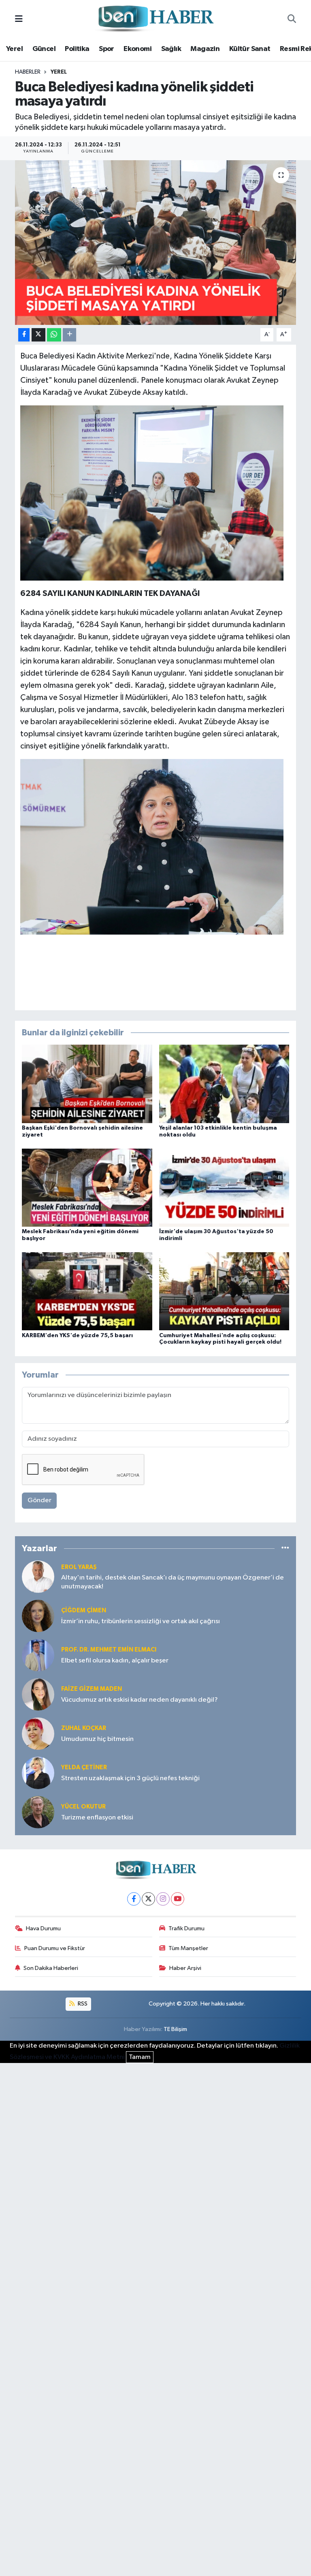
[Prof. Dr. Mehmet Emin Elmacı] (38, 1655)
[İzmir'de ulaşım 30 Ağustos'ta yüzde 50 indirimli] (224, 1187)
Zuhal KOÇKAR (84, 1728)
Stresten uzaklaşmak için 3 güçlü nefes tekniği (130, 1778)
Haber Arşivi (185, 1968)
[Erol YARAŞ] (38, 1576)
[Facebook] (134, 1899)
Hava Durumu (43, 1928)
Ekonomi (137, 49)
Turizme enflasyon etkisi (97, 1818)
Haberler (28, 72)
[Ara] (292, 19)
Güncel (44, 49)
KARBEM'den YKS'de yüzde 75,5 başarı (77, 1336)
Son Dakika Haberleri (51, 1968)
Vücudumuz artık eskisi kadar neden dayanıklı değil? (140, 1700)
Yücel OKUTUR (83, 1807)
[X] (148, 1899)
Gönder (39, 1500)
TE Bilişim (175, 2029)
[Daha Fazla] (69, 335)
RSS (82, 2004)
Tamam (140, 2057)
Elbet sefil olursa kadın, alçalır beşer (115, 1661)
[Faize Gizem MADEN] (38, 1694)
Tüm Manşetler (188, 1948)
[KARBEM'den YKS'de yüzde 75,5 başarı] (87, 1291)
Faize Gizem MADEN (92, 1689)
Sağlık (171, 49)
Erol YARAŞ (79, 1567)
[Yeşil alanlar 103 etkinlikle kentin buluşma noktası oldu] (224, 1084)
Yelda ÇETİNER (84, 1767)
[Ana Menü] (19, 19)
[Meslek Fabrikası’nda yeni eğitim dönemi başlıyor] (87, 1187)
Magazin (205, 49)
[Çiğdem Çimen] (38, 1616)
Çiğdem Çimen (84, 1610)
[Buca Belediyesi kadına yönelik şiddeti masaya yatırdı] (156, 243)
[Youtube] (178, 1899)
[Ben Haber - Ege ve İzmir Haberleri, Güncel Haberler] (155, 19)
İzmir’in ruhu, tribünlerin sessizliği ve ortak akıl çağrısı (141, 1621)
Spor (107, 49)
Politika (77, 49)
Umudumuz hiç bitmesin (97, 1739)
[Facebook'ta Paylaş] (24, 335)
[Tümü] (285, 1548)
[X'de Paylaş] (38, 335)
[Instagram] (163, 1899)
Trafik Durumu (186, 1928)
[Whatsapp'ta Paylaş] (54, 335)
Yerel (14, 49)
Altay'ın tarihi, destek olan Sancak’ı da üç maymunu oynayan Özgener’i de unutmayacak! (173, 1582)
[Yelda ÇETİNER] (38, 1773)
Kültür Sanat (250, 49)
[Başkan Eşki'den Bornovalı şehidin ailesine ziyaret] (87, 1084)
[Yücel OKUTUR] (38, 1812)
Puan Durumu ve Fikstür (55, 1948)
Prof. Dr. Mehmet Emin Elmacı (109, 1650)
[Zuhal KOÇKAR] (38, 1733)
